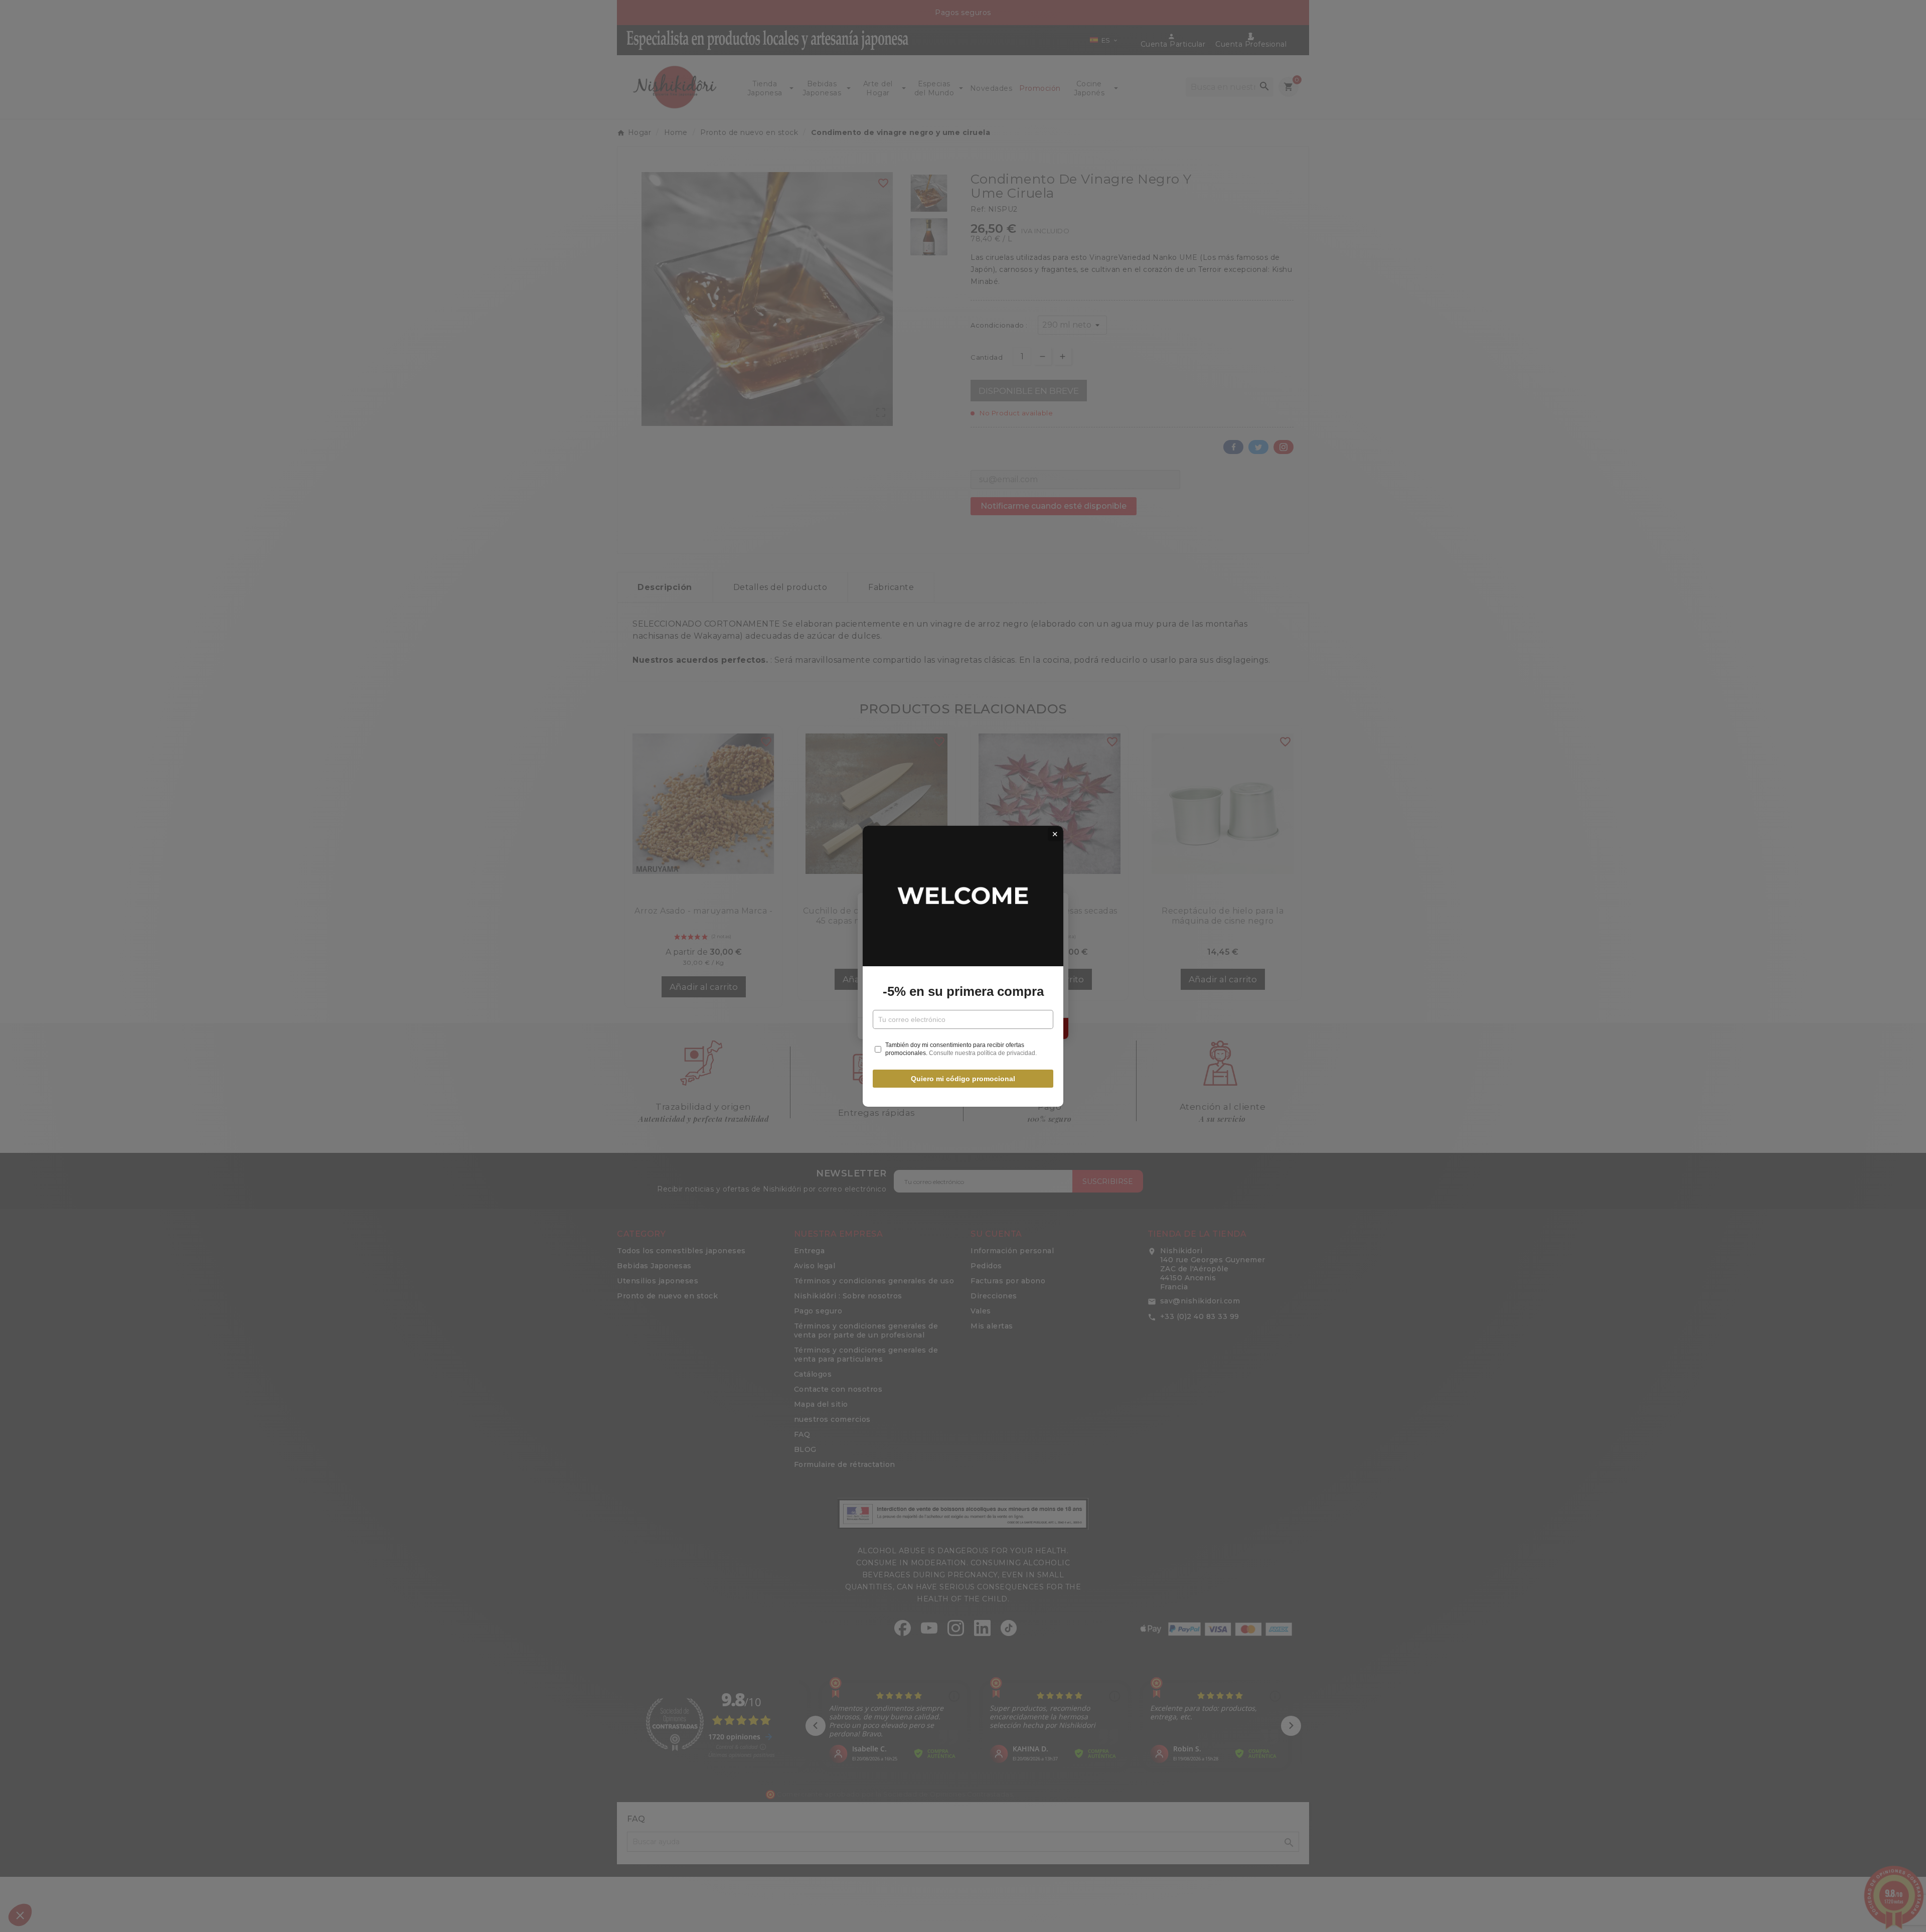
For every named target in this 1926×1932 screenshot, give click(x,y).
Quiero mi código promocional (963, 1079)
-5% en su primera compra (963, 991)
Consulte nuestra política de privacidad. (983, 1053)
